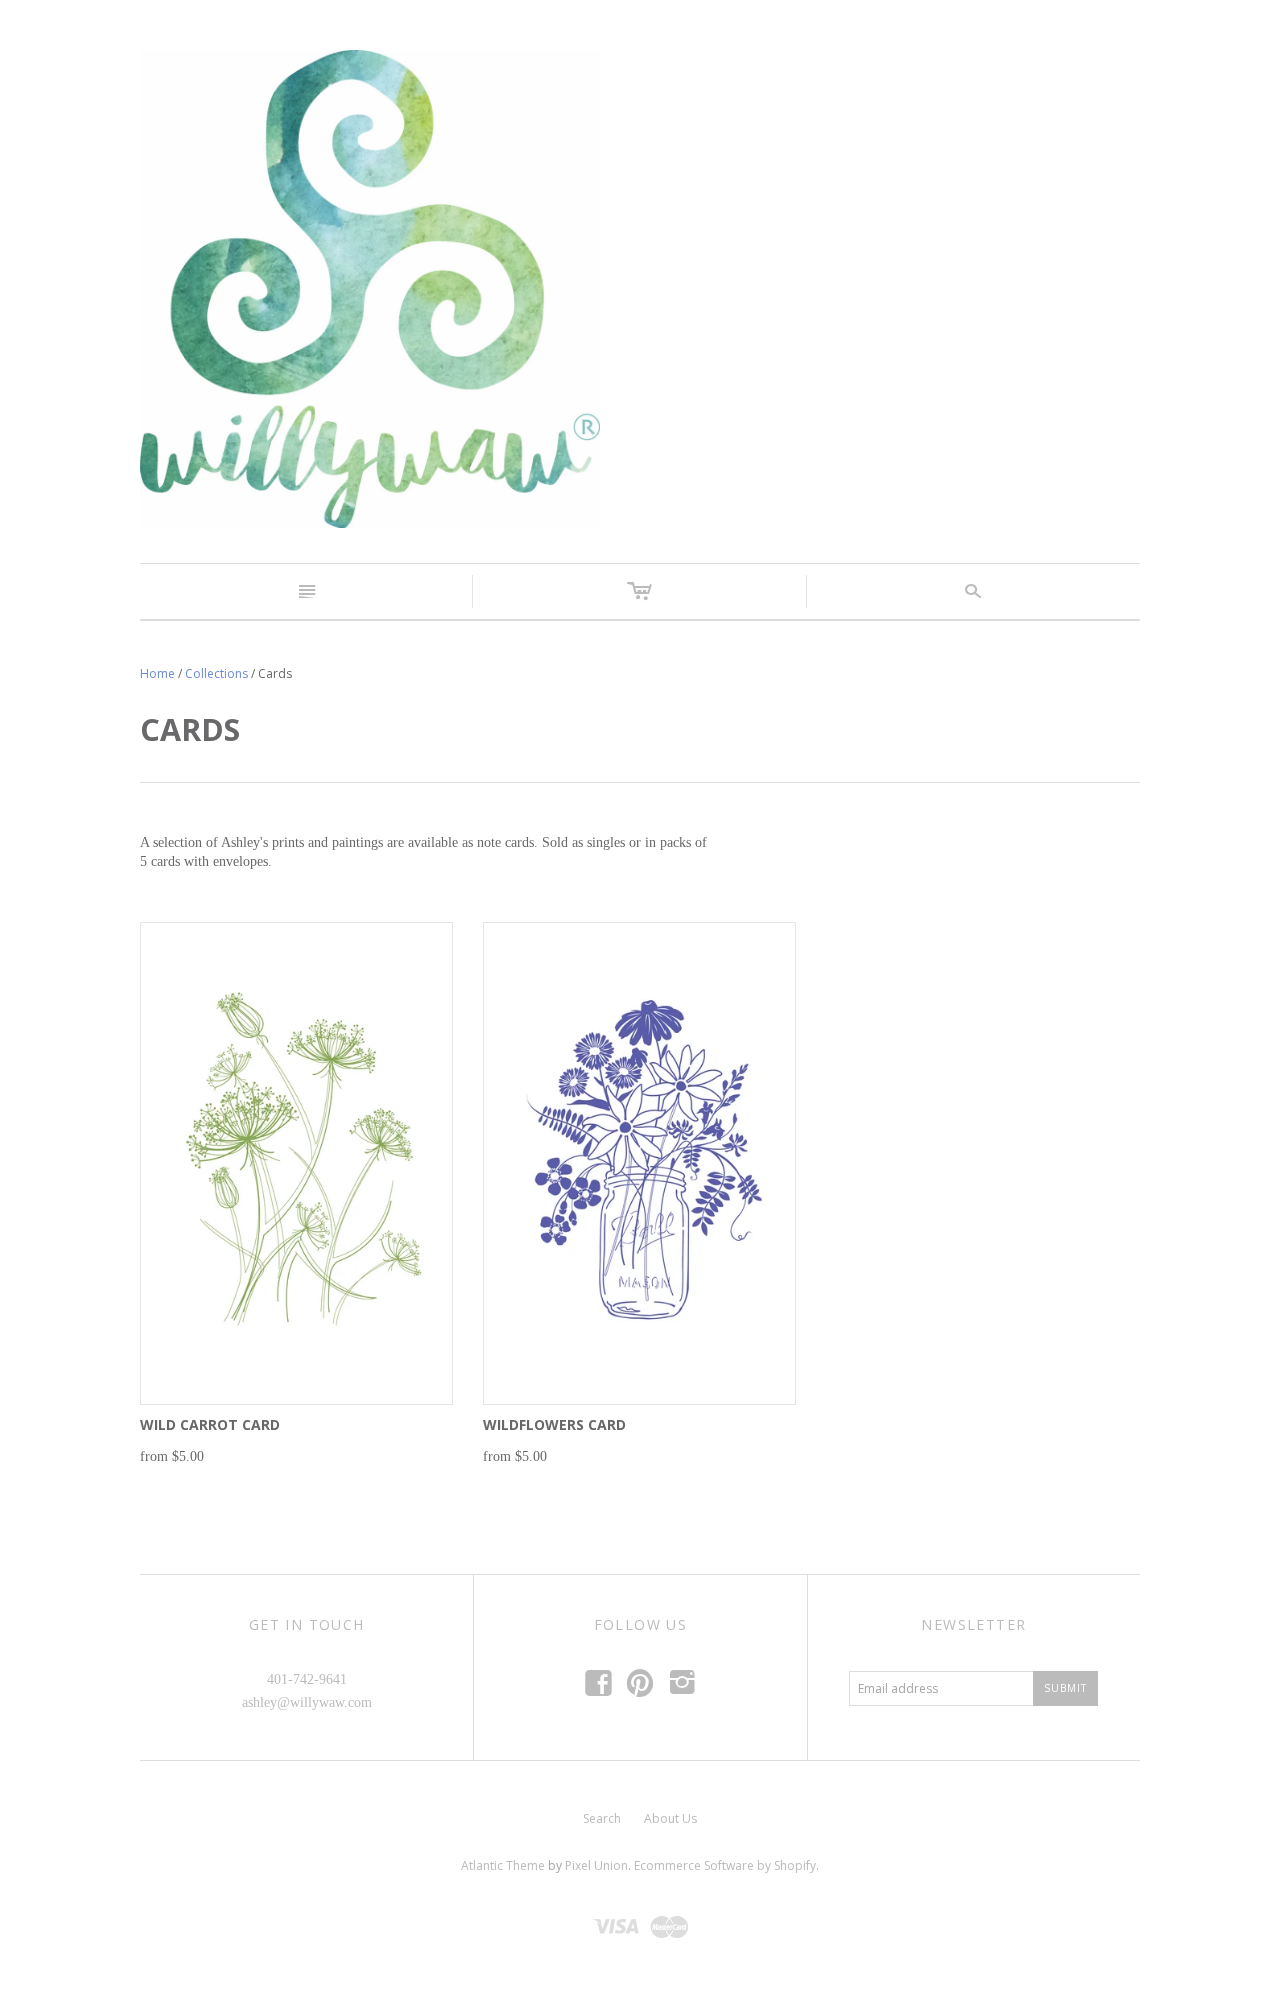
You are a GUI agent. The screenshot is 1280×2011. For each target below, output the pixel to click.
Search (602, 1818)
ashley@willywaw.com (307, 1702)
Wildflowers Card (554, 1424)
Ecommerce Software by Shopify (725, 1865)
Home (157, 673)
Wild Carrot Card (210, 1424)
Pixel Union (596, 1865)
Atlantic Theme (503, 1865)
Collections (216, 673)
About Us (670, 1818)
